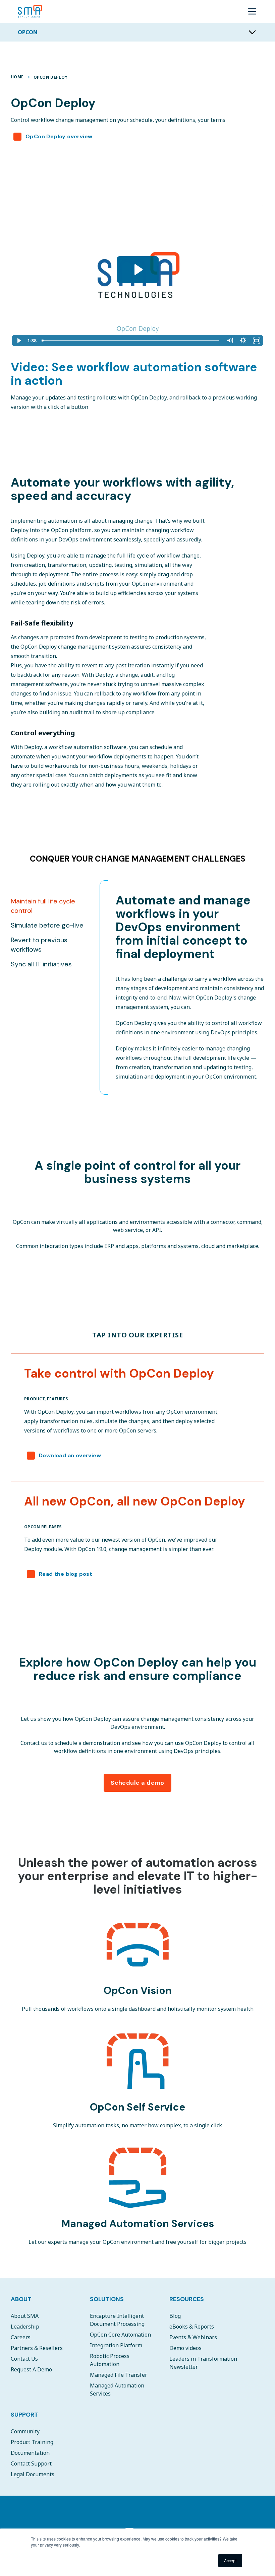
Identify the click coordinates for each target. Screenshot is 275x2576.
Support (24, 2415)
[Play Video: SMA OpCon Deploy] (138, 270)
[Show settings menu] (243, 341)
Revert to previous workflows (39, 945)
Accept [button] (230, 2560)
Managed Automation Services (117, 2389)
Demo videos (185, 2348)
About (21, 2299)
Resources (187, 2299)
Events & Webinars (193, 2337)
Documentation (30, 2453)
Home (17, 77)
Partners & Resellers (37, 2348)
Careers (21, 2337)
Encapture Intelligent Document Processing (117, 2320)
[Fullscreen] (257, 341)
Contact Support (31, 2463)
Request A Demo (31, 2369)
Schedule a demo (137, 1783)
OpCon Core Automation (120, 2335)
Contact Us (24, 2359)
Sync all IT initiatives (41, 964)
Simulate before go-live (47, 925)
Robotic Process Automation (110, 2360)
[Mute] (230, 341)
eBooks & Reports (192, 2327)
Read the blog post (66, 1574)
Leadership (25, 2327)
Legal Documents (33, 2474)
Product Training (32, 2442)
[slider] (131, 341)
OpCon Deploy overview (59, 136)
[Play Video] (18, 341)
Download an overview (70, 1455)
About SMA (25, 2316)
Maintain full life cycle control (43, 906)
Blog (175, 2316)
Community (25, 2431)
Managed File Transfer (119, 2375)
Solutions (107, 2299)
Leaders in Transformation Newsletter (203, 2363)
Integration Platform (116, 2345)
